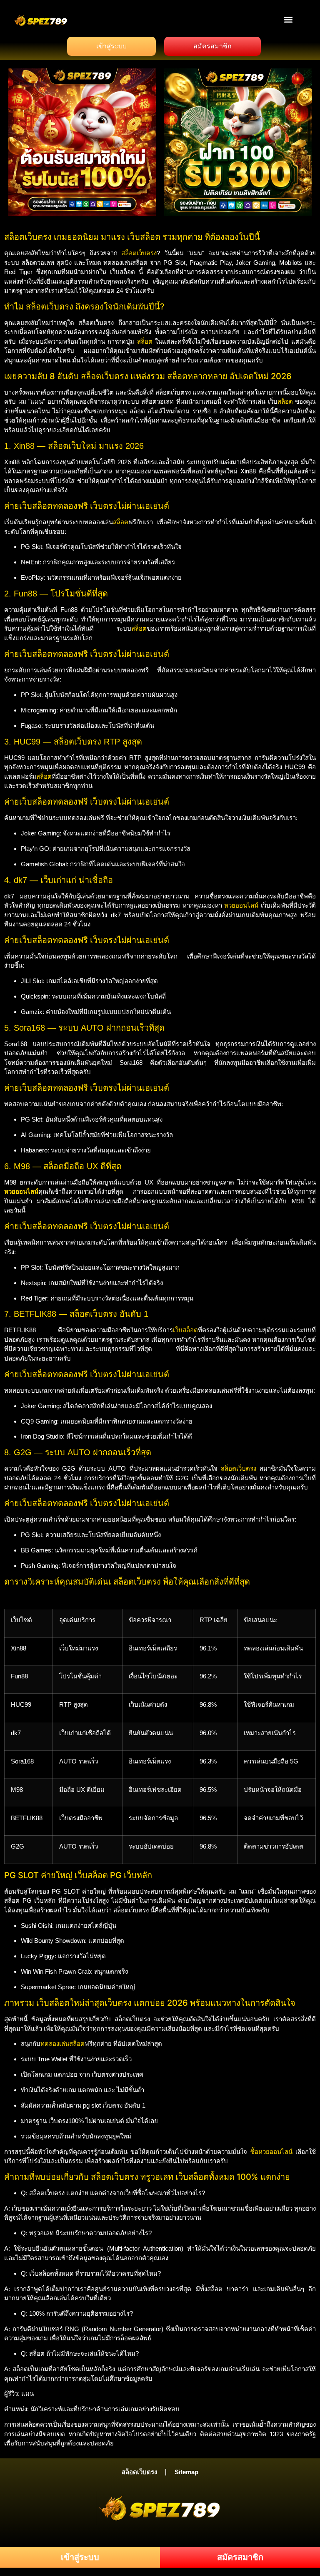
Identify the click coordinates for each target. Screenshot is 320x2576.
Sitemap (186, 2472)
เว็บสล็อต (185, 1330)
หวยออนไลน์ (241, 905)
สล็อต (145, 341)
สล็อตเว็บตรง (139, 253)
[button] (289, 19)
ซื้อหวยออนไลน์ (271, 2152)
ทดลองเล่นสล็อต (62, 2044)
